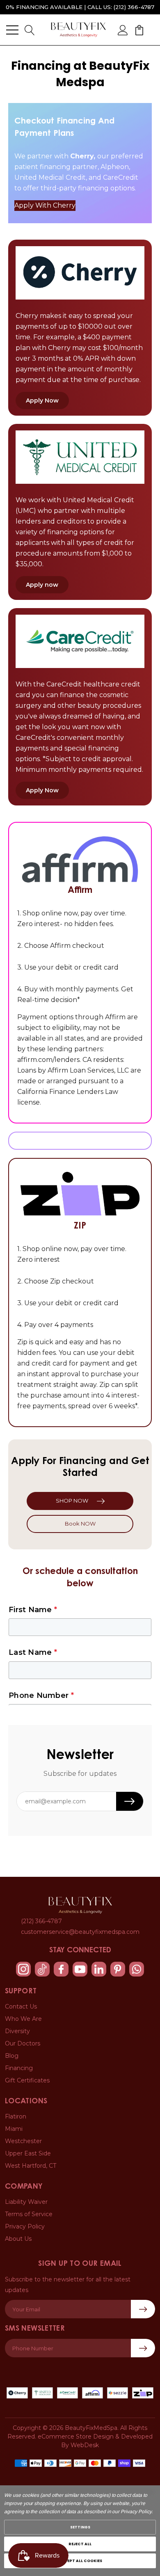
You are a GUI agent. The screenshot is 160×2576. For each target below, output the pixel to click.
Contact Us (21, 2006)
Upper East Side (28, 2153)
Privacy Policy (25, 2226)
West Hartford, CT (31, 2166)
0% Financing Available (44, 7)
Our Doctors (23, 2043)
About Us (18, 2239)
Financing (19, 2068)
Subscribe (143, 2348)
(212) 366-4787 (134, 7)
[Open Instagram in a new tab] (23, 1969)
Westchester (23, 2141)
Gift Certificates (27, 2080)
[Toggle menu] (12, 30)
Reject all (80, 2544)
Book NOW (80, 1524)
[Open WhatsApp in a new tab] (137, 1969)
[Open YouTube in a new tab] (80, 1969)
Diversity (17, 2031)
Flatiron (16, 2116)
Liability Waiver (26, 2202)
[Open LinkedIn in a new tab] (99, 1969)
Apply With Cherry (45, 205)
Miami (14, 2129)
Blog (12, 2056)
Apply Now (42, 400)
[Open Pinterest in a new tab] (118, 1969)
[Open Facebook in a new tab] (61, 1969)
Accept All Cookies (80, 2561)
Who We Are (23, 2019)
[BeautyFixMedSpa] (80, 1905)
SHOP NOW (72, 1501)
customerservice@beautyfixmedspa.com (80, 1932)
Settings (80, 2527)
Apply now (42, 585)
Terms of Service (29, 2214)
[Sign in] (123, 30)
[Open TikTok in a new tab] (42, 1969)
